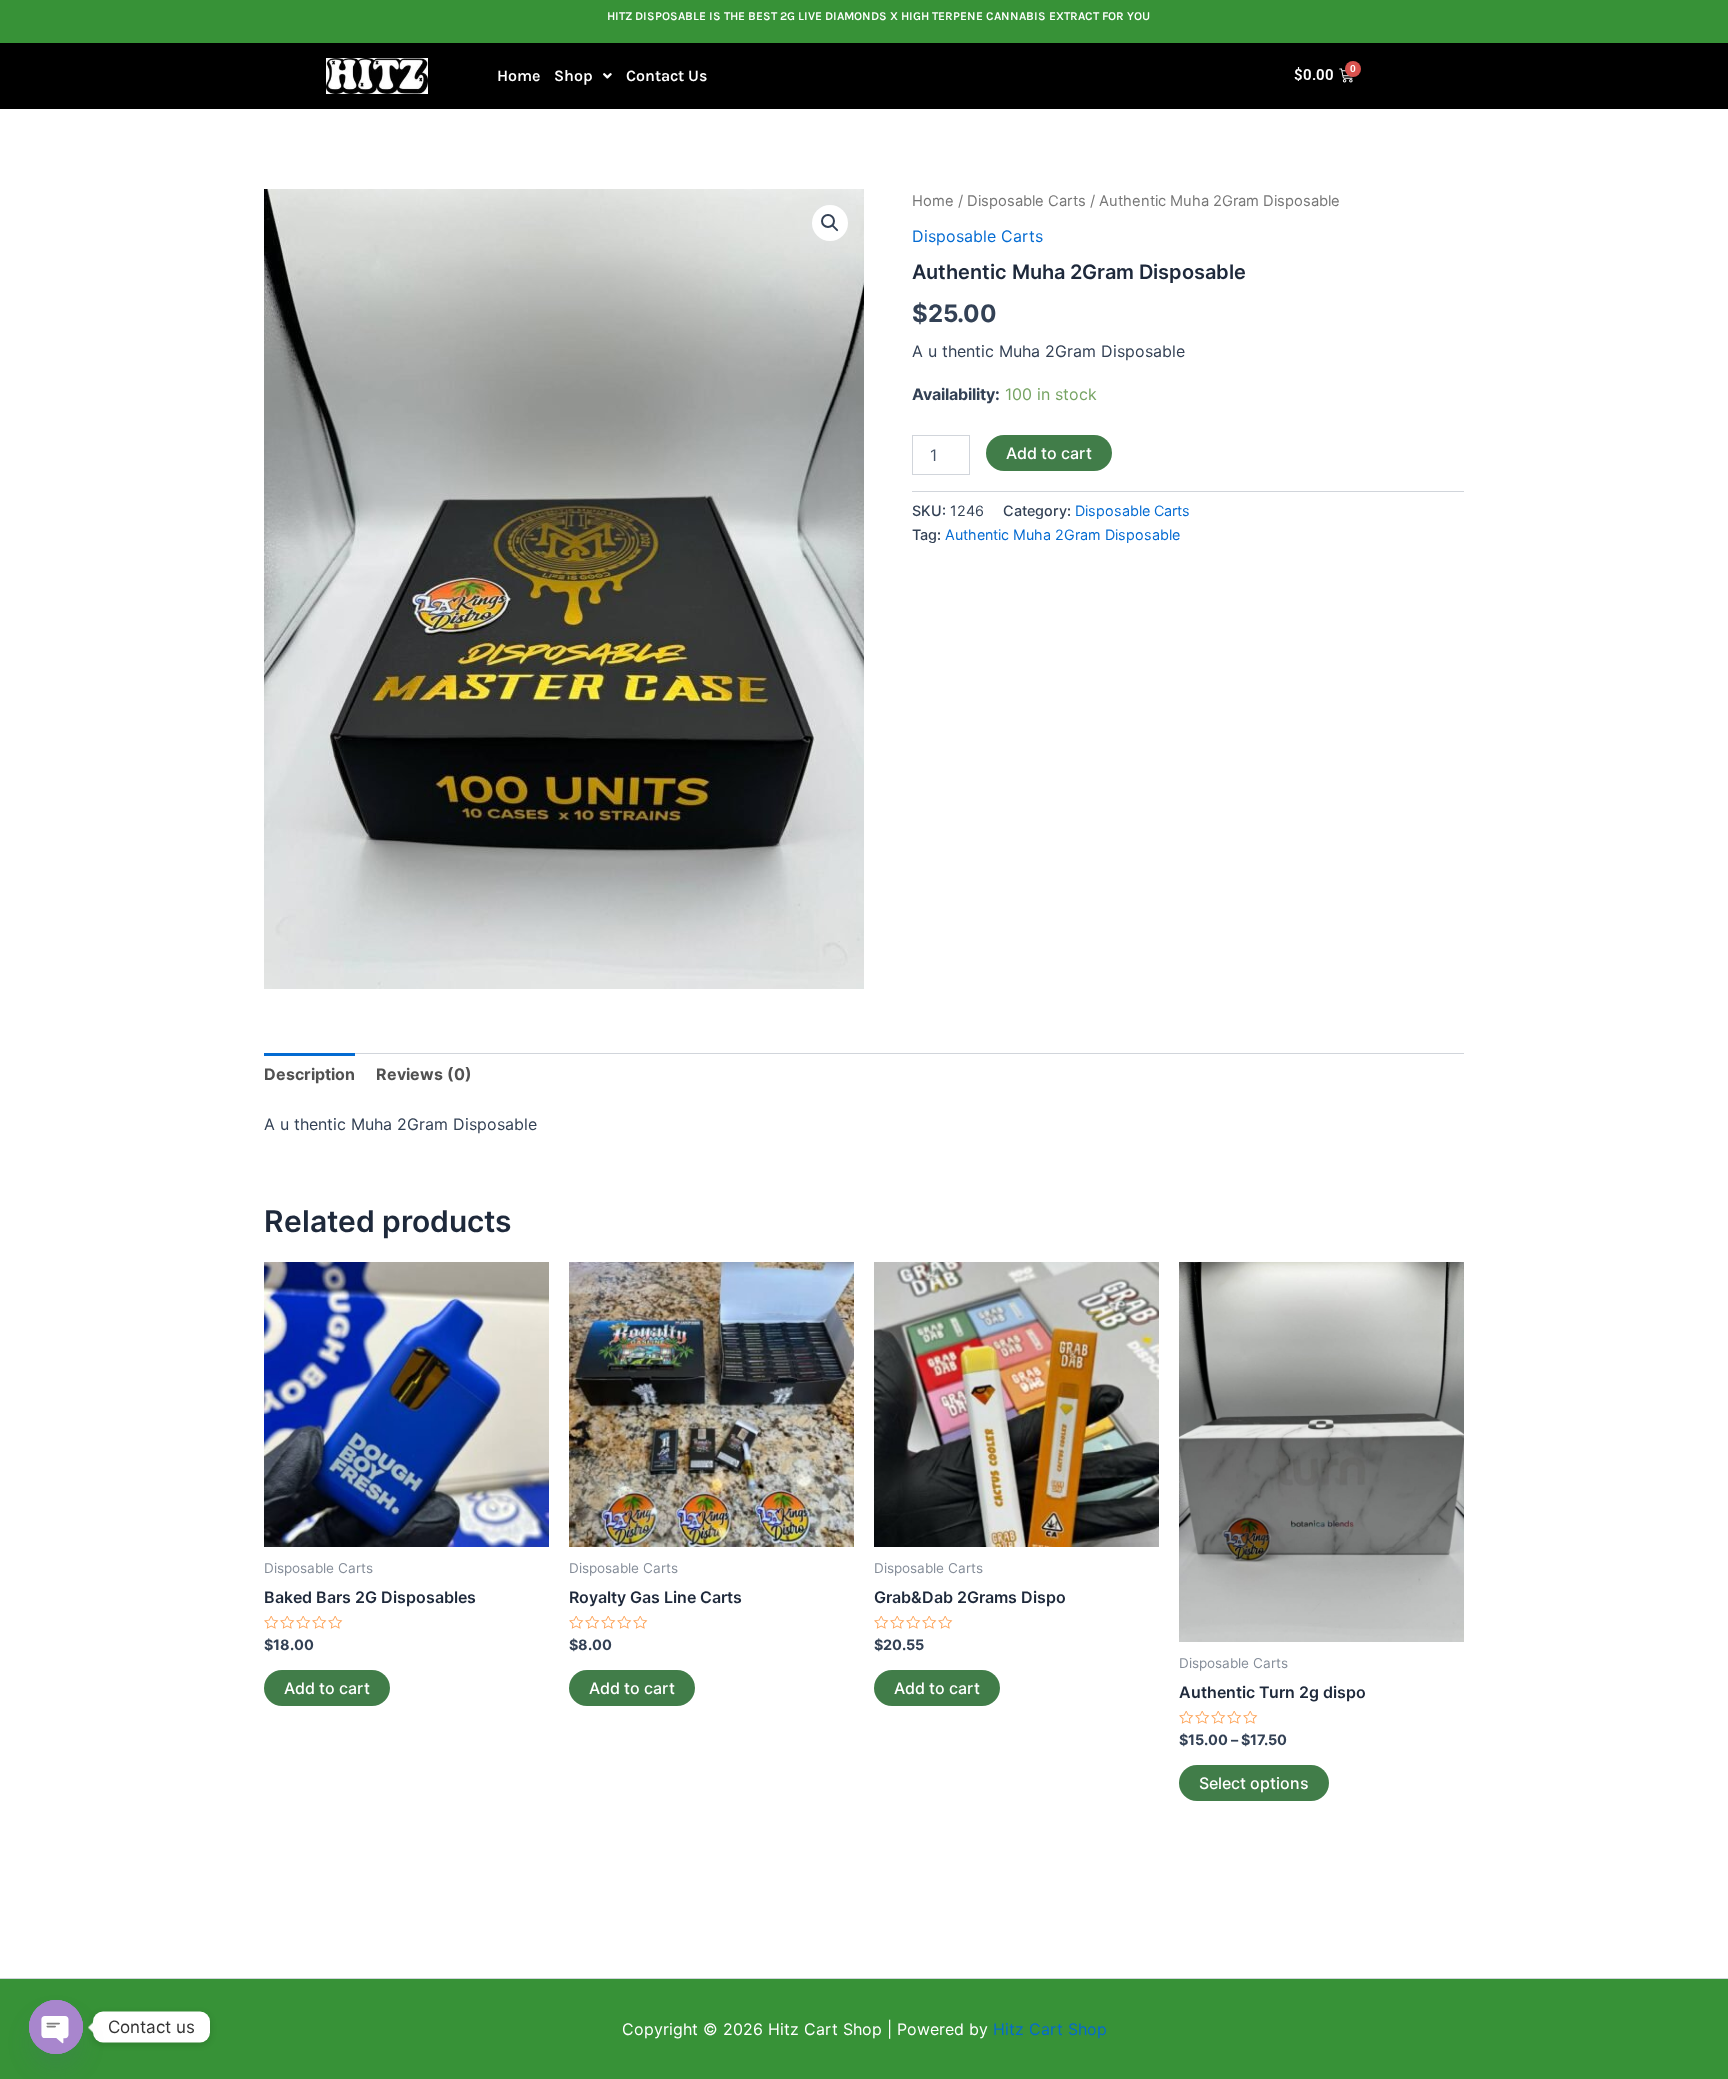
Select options (1254, 1783)
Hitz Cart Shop (1050, 2029)
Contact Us (666, 75)
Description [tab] (309, 1074)
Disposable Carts (1026, 201)
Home (518, 75)
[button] (583, 76)
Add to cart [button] (327, 1688)
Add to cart (1049, 453)
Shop (573, 75)
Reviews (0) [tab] (424, 1074)
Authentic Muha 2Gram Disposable (1062, 534)
